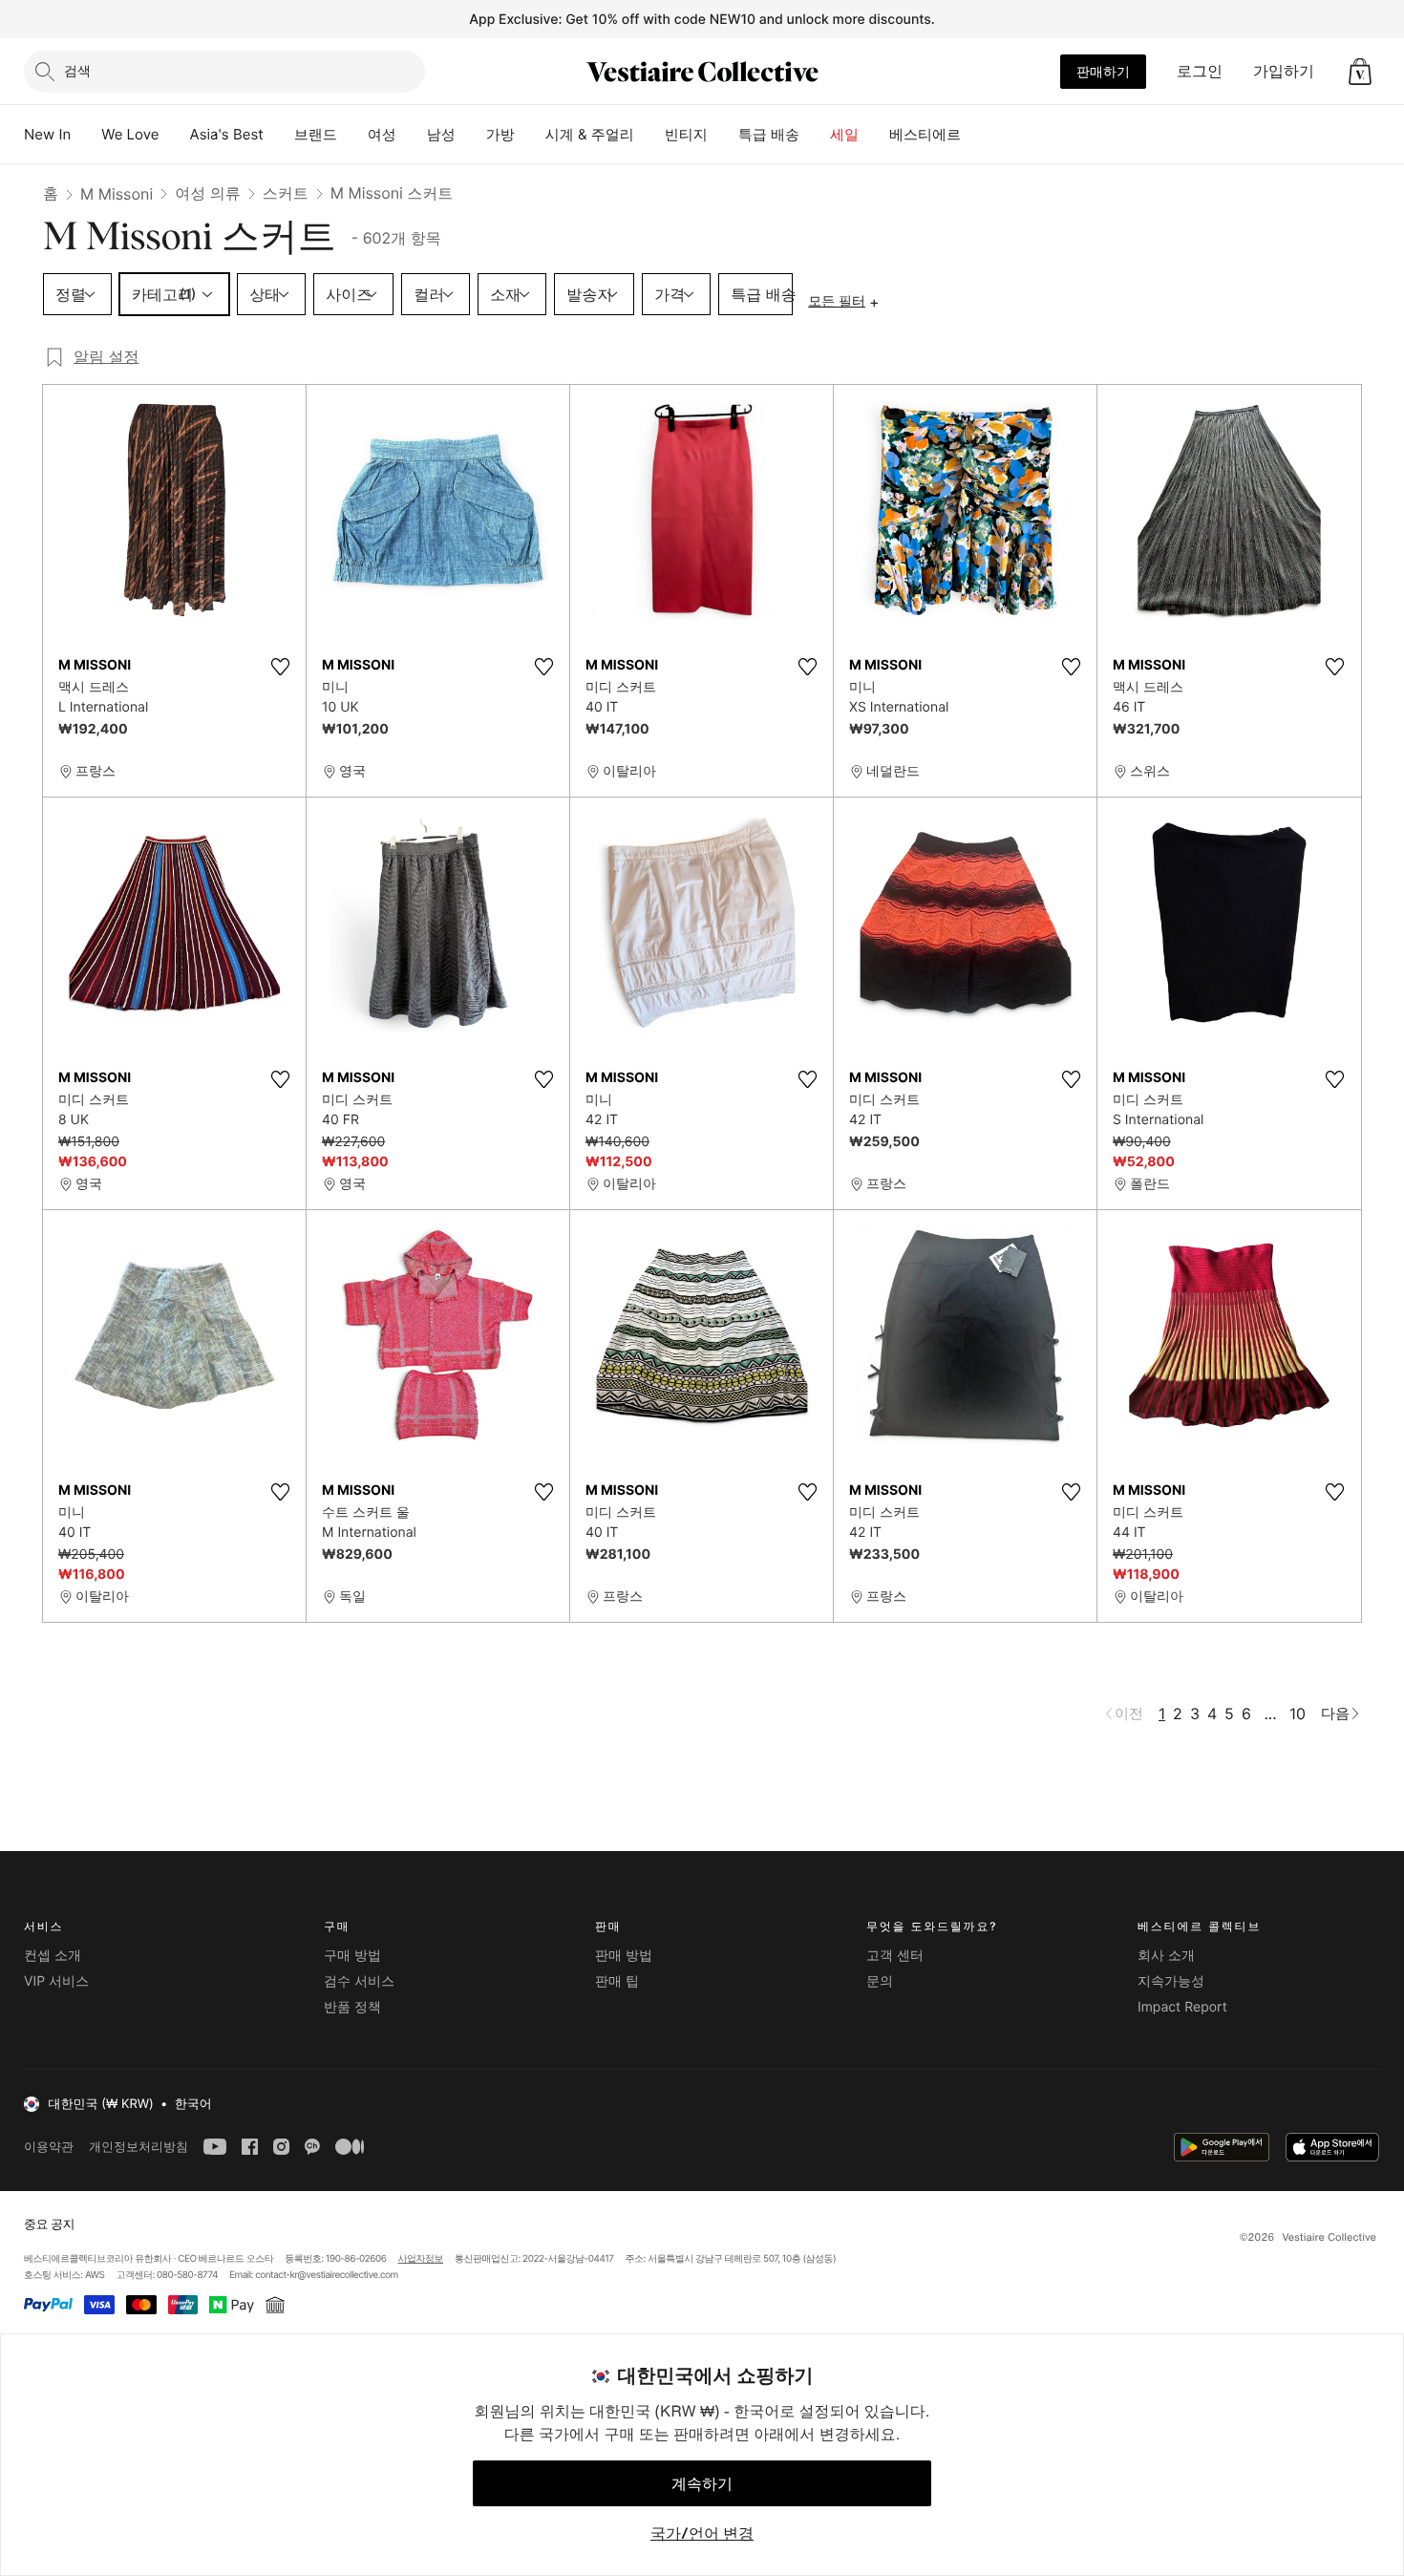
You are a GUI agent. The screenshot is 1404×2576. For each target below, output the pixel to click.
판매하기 (1103, 71)
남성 (441, 134)
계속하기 (702, 2483)
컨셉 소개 (53, 1956)
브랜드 (316, 134)
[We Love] (175, 135)
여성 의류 (208, 193)
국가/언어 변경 (702, 2533)
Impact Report (1182, 2007)
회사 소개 (1166, 1956)
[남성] (471, 135)
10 (1298, 1714)
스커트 (286, 193)
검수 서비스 (359, 1981)
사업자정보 (421, 2259)
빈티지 (686, 134)
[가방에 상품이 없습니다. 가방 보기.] (1360, 72)
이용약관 (49, 2147)
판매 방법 (624, 1956)
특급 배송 (769, 134)
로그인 (1200, 71)
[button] (1360, 72)
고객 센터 (895, 1956)
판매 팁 (617, 1981)
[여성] (412, 135)
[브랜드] (352, 135)
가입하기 (1284, 71)
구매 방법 (352, 1956)
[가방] (530, 135)
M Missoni (117, 194)
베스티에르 (925, 134)
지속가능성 (1171, 1981)
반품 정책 (352, 2007)
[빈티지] (723, 135)
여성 (382, 134)
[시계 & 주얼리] (649, 135)
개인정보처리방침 (138, 2147)
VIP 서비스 (56, 1981)
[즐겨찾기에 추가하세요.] (280, 667)
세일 (844, 134)
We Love (130, 134)
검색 (77, 70)
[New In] (86, 135)
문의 (880, 1981)
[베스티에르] (976, 135)
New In (47, 134)
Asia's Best (227, 134)
